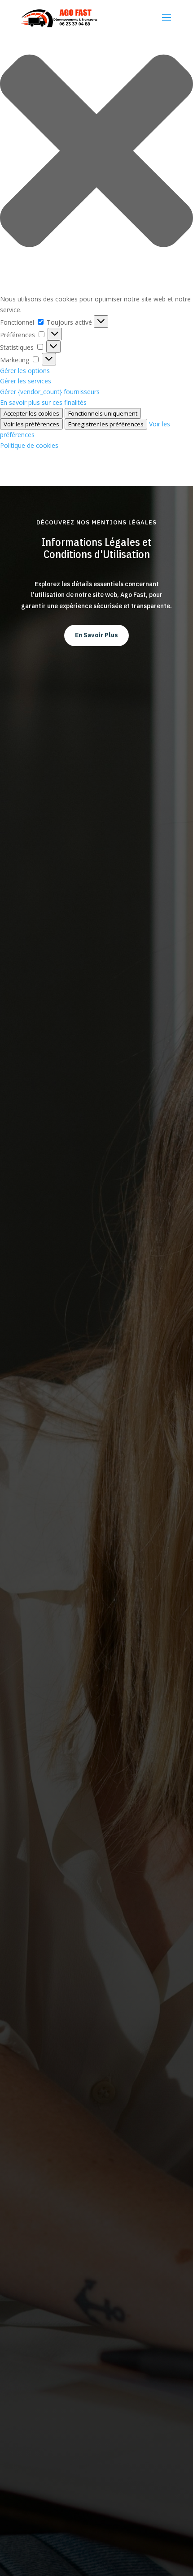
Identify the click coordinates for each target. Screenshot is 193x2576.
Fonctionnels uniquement (103, 413)
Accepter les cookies (31, 413)
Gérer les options (25, 371)
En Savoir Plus (96, 635)
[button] (96, 152)
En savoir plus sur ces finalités (43, 402)
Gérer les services (26, 381)
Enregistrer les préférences (106, 424)
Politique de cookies (29, 445)
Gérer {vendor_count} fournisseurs (50, 392)
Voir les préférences (31, 424)
